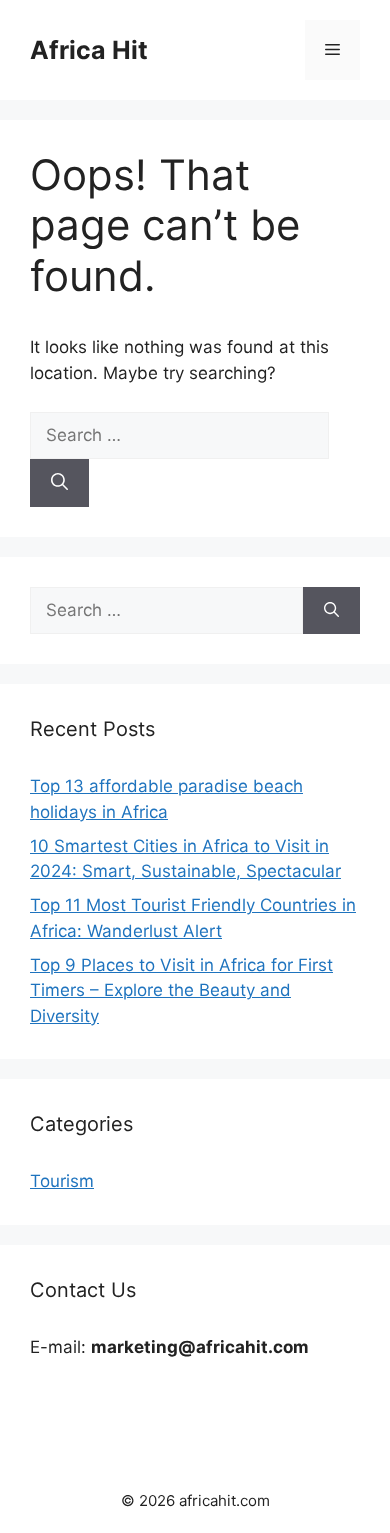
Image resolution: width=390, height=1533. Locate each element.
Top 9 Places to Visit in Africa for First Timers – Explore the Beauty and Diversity (181, 990)
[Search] (59, 483)
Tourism (62, 1181)
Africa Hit (89, 50)
